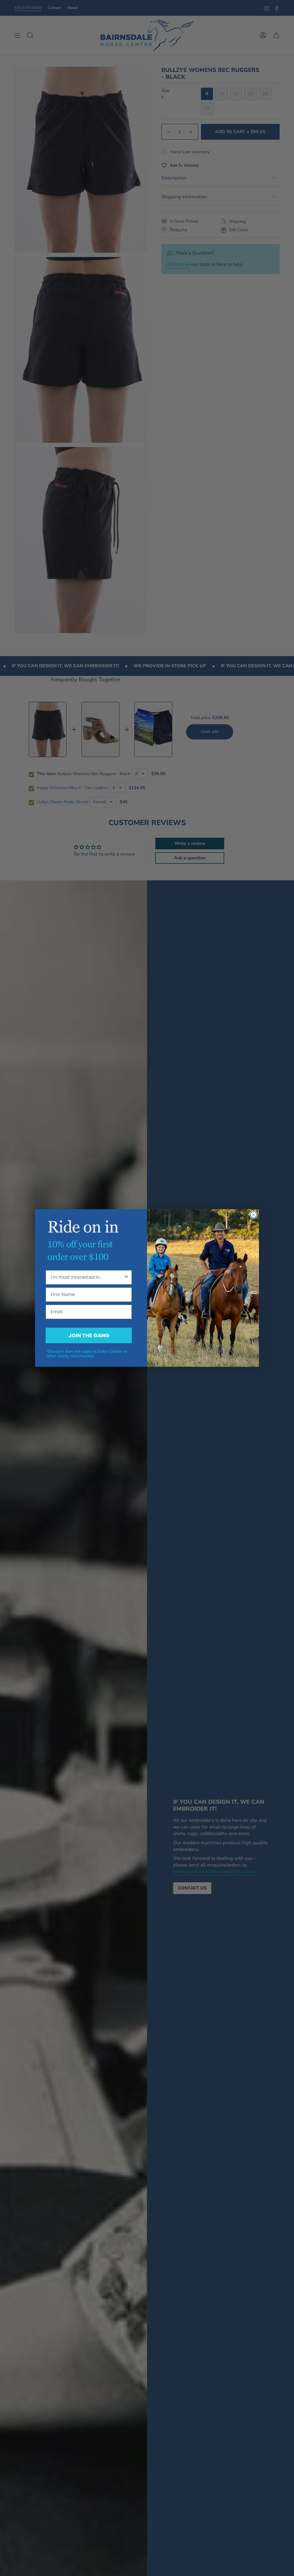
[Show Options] (126, 1277)
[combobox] (87, 1277)
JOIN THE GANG (89, 1335)
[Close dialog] (254, 1215)
